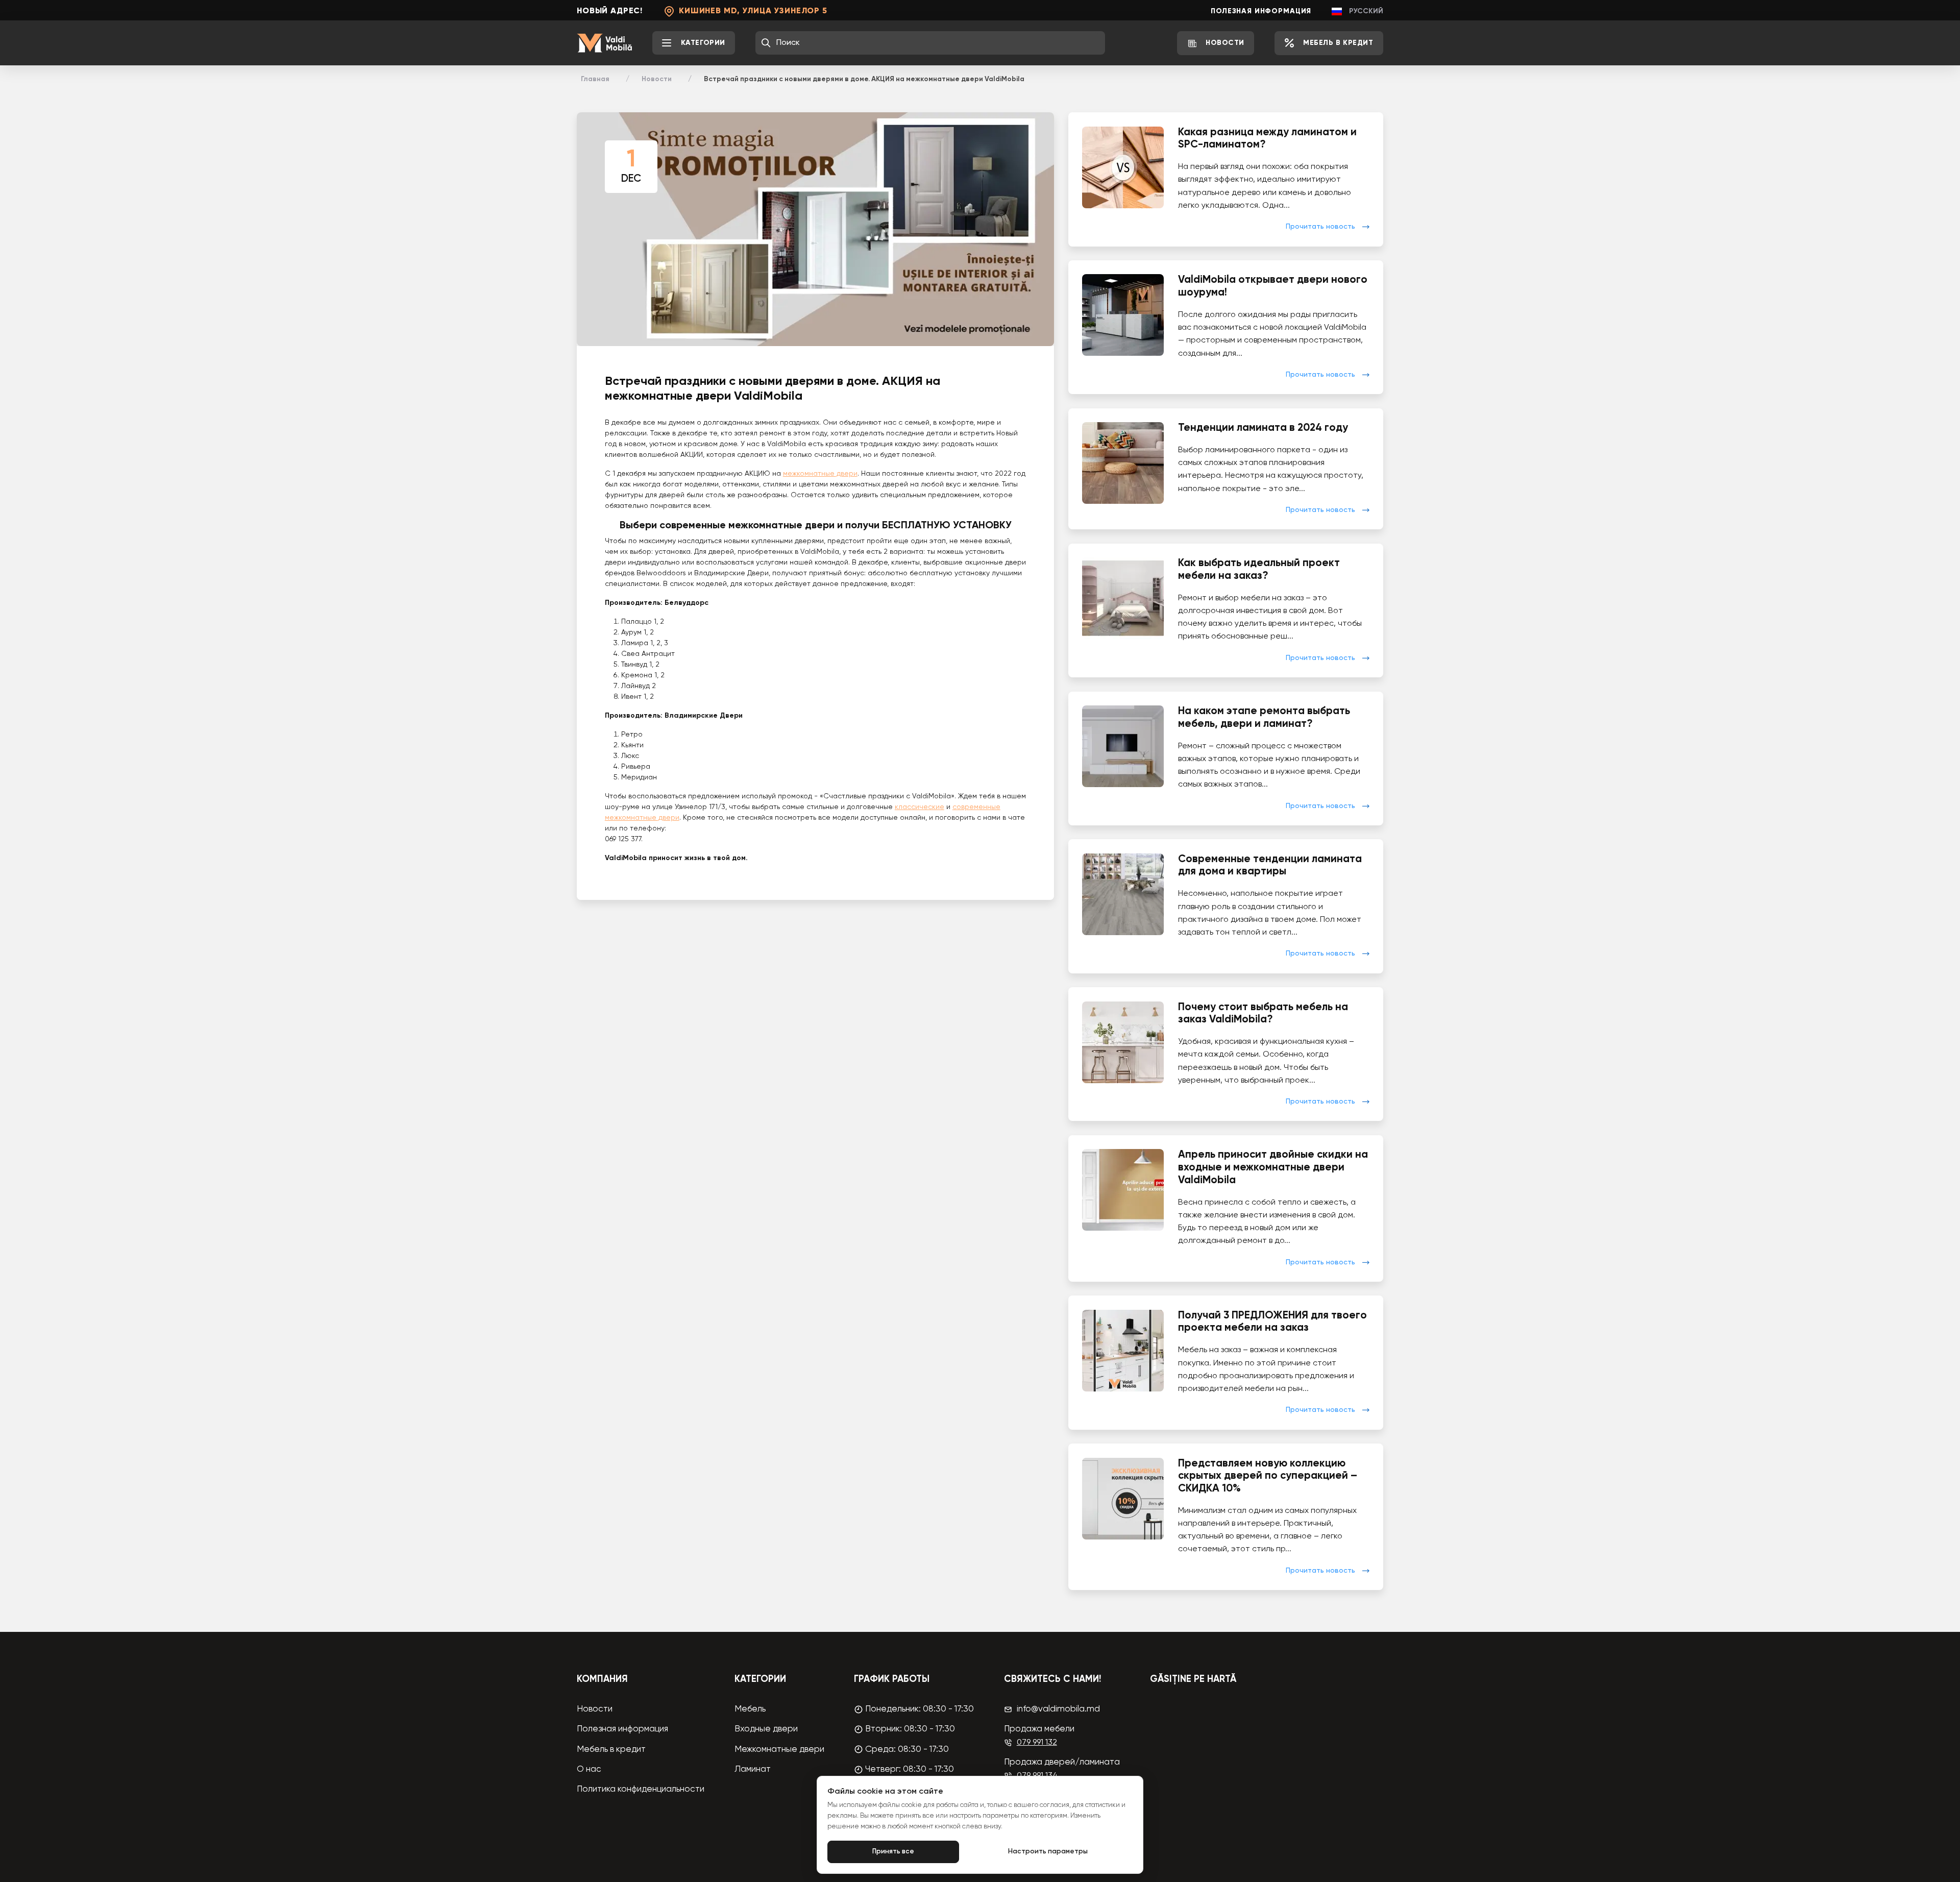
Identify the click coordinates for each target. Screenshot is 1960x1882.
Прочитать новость (1320, 227)
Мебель (750, 1709)
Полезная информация (1261, 11)
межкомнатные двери (820, 474)
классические (920, 807)
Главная (595, 79)
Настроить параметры (1048, 1852)
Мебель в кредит (611, 1750)
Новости (657, 79)
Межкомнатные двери (779, 1750)
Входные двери (766, 1729)
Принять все (893, 1852)
